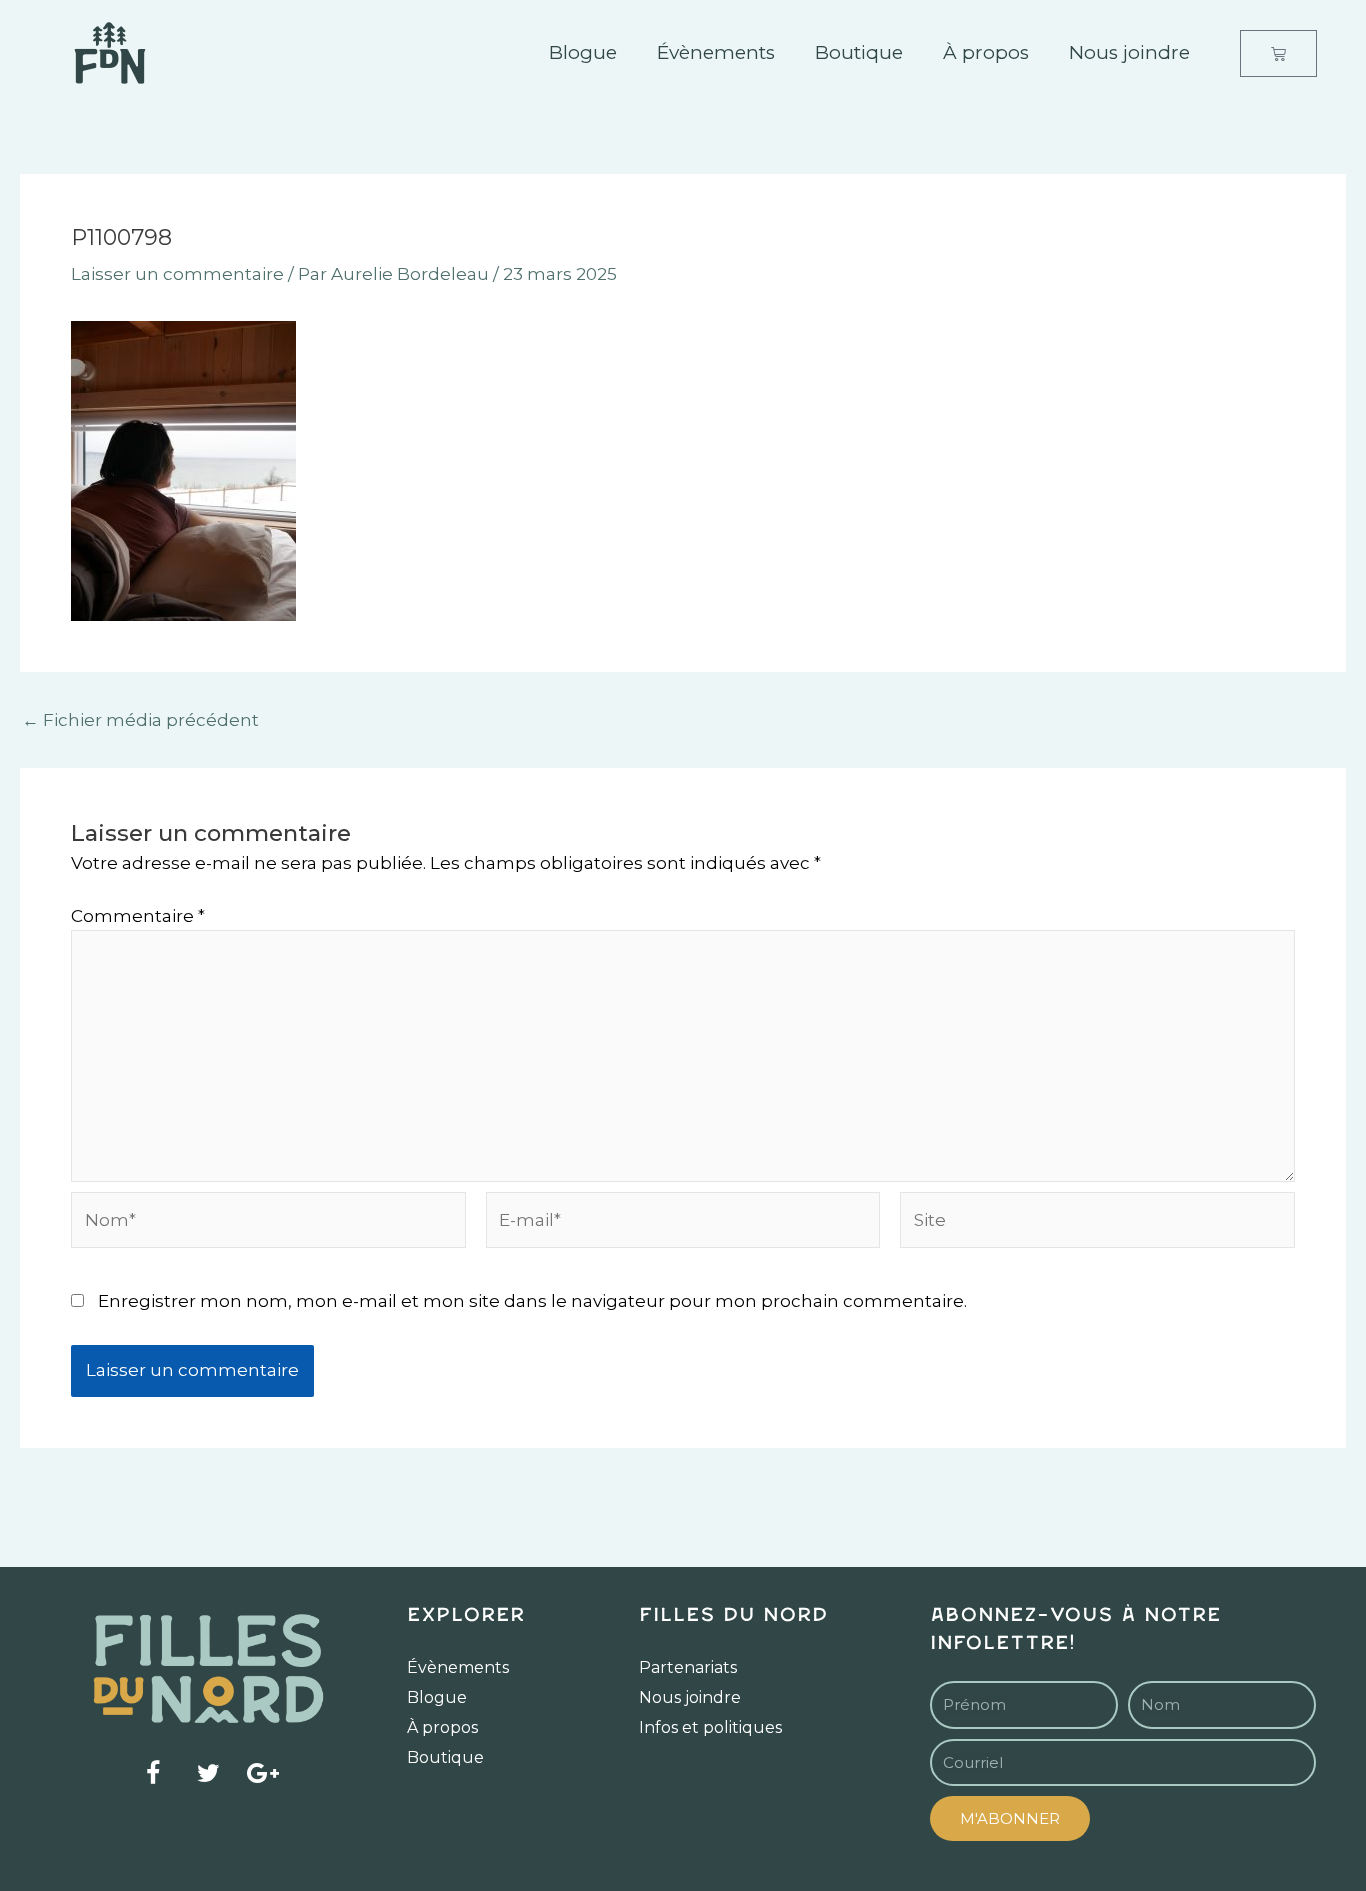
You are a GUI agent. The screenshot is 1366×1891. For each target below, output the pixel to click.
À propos (986, 52)
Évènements (716, 52)
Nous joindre (1129, 52)
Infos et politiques (710, 1727)
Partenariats (688, 1667)
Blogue (583, 52)
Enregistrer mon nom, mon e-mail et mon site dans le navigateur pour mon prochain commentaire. (532, 1301)
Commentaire (138, 916)
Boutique (859, 52)
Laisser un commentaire (177, 274)
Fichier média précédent (140, 720)
